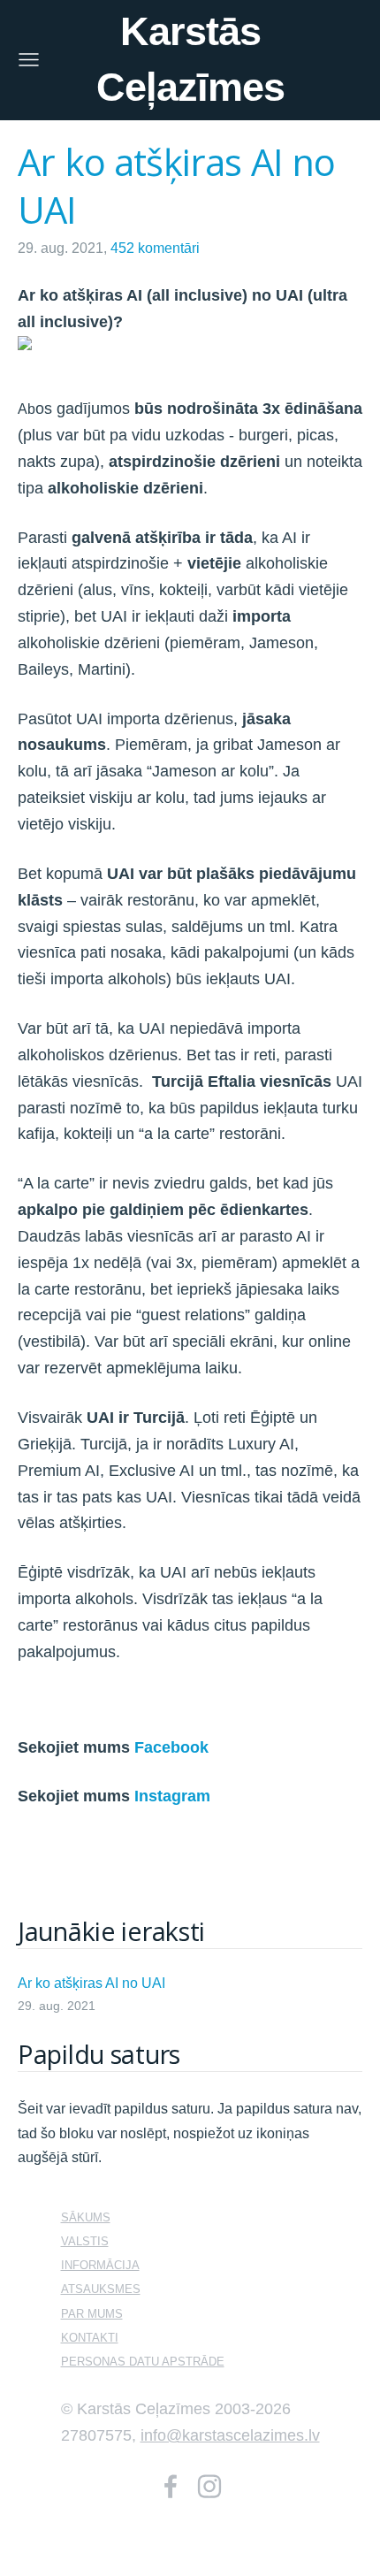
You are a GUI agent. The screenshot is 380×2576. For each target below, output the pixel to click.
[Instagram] (209, 2486)
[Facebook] (171, 2486)
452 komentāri (155, 248)
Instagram (172, 1796)
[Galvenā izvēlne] (29, 60)
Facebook (171, 1747)
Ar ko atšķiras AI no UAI (91, 1983)
